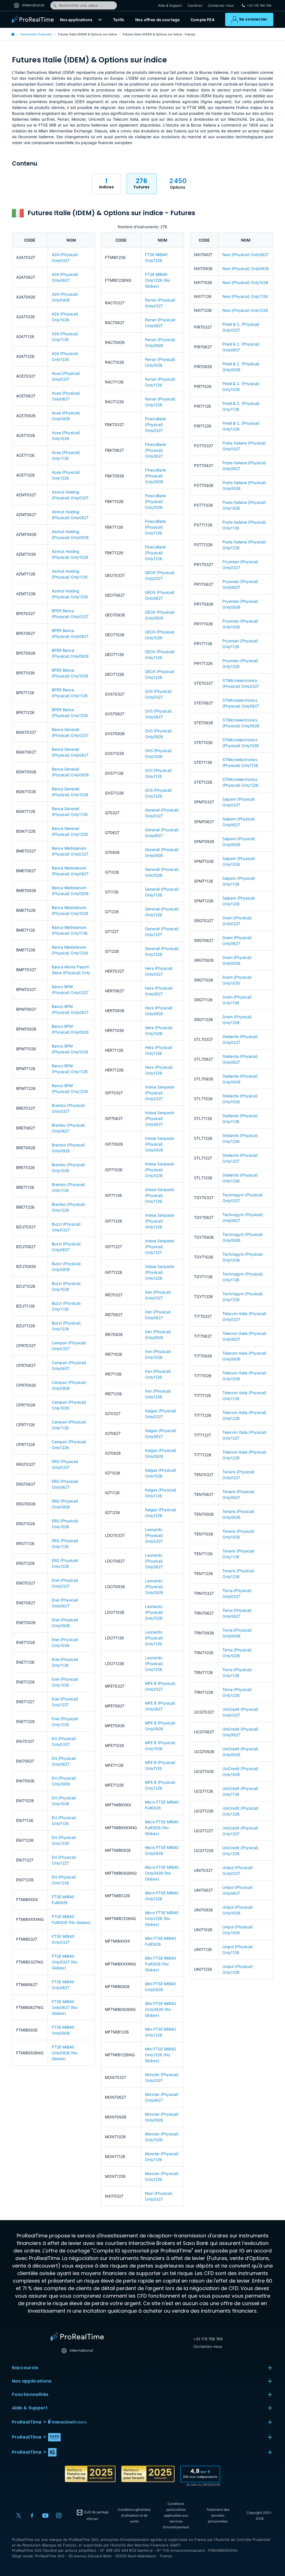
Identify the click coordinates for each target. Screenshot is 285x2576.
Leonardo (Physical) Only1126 (154, 1638)
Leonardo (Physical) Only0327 (154, 1535)
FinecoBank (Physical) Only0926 (156, 476)
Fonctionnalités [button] (30, 2394)
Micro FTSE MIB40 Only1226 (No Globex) (162, 1918)
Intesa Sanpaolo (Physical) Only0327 (160, 1093)
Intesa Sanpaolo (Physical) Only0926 (160, 1144)
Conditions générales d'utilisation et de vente (134, 2515)
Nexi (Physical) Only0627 (245, 255)
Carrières (195, 5)
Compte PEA (203, 20)
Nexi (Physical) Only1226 (245, 310)
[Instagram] (59, 2516)
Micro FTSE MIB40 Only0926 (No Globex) (162, 1873)
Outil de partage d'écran (96, 2516)
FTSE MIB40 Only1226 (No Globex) (158, 280)
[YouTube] (45, 2516)
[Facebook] (32, 2516)
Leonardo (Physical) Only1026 (154, 1612)
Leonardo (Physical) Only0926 (154, 1587)
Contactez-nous (221, 5)
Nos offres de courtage (157, 20)
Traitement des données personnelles (218, 2515)
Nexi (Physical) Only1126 (245, 296)
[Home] (77, 2337)
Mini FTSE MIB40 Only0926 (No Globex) (160, 2009)
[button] (100, 20)
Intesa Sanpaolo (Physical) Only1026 (160, 1170)
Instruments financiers (36, 34)
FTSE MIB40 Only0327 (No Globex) (65, 1962)
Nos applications (76, 20)
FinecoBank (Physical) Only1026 (156, 501)
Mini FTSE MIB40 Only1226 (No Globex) (160, 2055)
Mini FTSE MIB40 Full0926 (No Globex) (160, 1964)
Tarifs (119, 20)
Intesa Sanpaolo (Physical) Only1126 (160, 1195)
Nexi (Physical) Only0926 (246, 268)
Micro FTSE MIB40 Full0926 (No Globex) (162, 1828)
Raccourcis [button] (25, 2368)
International (33, 5)
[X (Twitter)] (19, 2516)
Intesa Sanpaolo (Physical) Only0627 (160, 1118)
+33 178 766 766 (208, 2339)
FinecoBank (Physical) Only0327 (156, 425)
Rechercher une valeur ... (81, 5)
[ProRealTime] (34, 20)
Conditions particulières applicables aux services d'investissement (176, 2515)
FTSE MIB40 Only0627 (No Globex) (65, 2007)
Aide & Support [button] (30, 2408)
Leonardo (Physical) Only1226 (154, 1664)
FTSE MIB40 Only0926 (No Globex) (65, 2053)
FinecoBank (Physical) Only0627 (156, 450)
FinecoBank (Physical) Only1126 (156, 527)
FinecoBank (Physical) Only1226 (156, 553)
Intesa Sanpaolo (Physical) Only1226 (160, 1221)
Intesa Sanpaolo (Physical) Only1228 (160, 1272)
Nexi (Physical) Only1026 (245, 282)
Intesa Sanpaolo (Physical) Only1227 (160, 1247)
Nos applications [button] (32, 2381)
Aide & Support (170, 5)
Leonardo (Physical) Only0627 (154, 1561)
